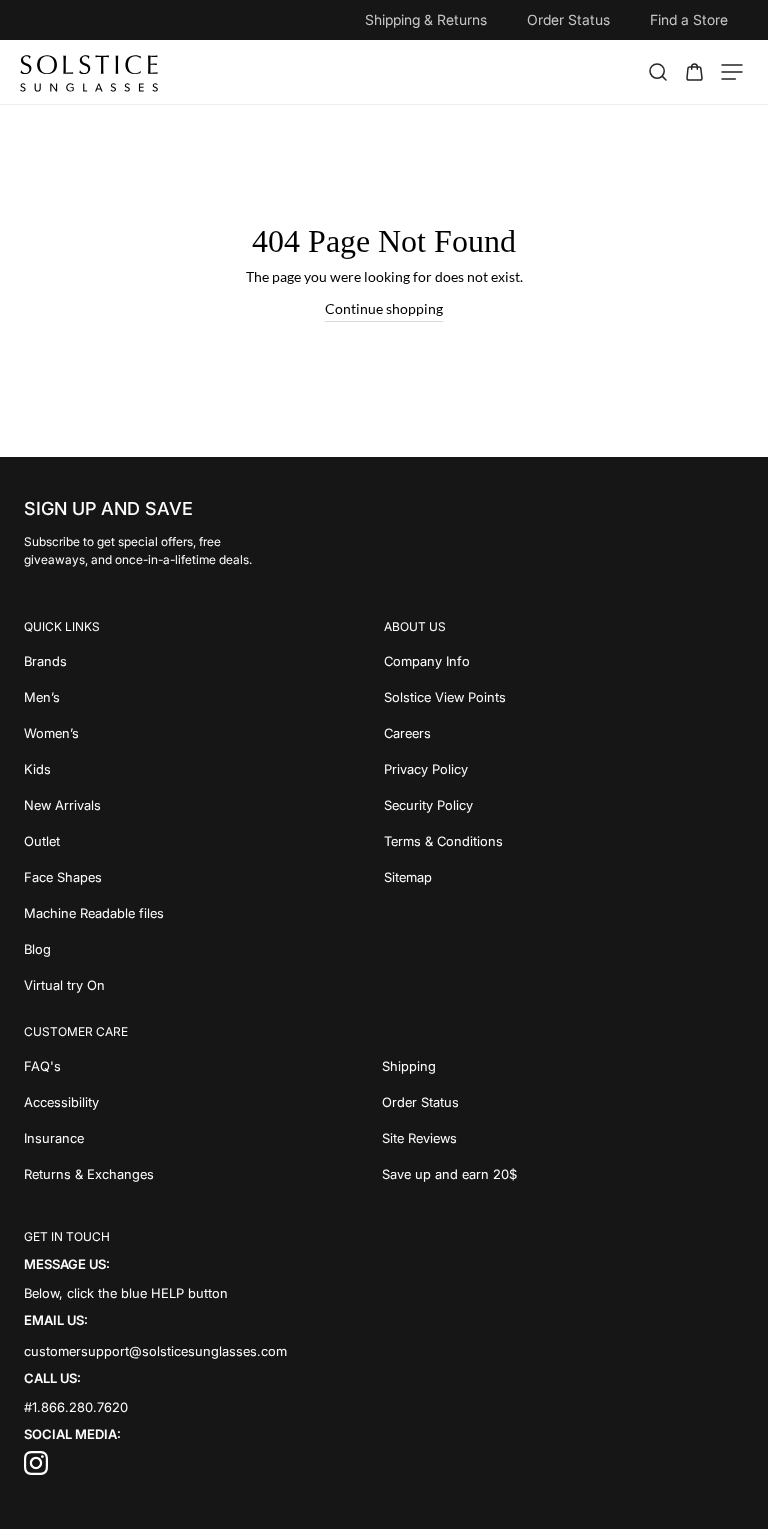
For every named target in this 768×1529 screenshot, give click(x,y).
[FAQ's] (203, 1066)
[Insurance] (203, 1138)
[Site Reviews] (563, 1138)
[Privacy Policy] (564, 769)
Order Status (568, 19)
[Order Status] (563, 1102)
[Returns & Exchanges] (203, 1174)
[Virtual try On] (204, 985)
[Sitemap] (564, 877)
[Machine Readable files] (204, 913)
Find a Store (689, 19)
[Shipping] (563, 1066)
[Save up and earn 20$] (563, 1174)
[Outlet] (204, 841)
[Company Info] (564, 661)
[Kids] (204, 769)
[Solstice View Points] (564, 697)
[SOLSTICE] (90, 72)
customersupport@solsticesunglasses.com (155, 1350)
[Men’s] (204, 697)
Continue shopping (384, 309)
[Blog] (204, 949)
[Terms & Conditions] (564, 841)
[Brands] (204, 661)
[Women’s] (204, 733)
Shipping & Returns (426, 19)
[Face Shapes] (204, 877)
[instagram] (36, 1470)
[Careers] (564, 733)
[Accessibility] (203, 1102)
